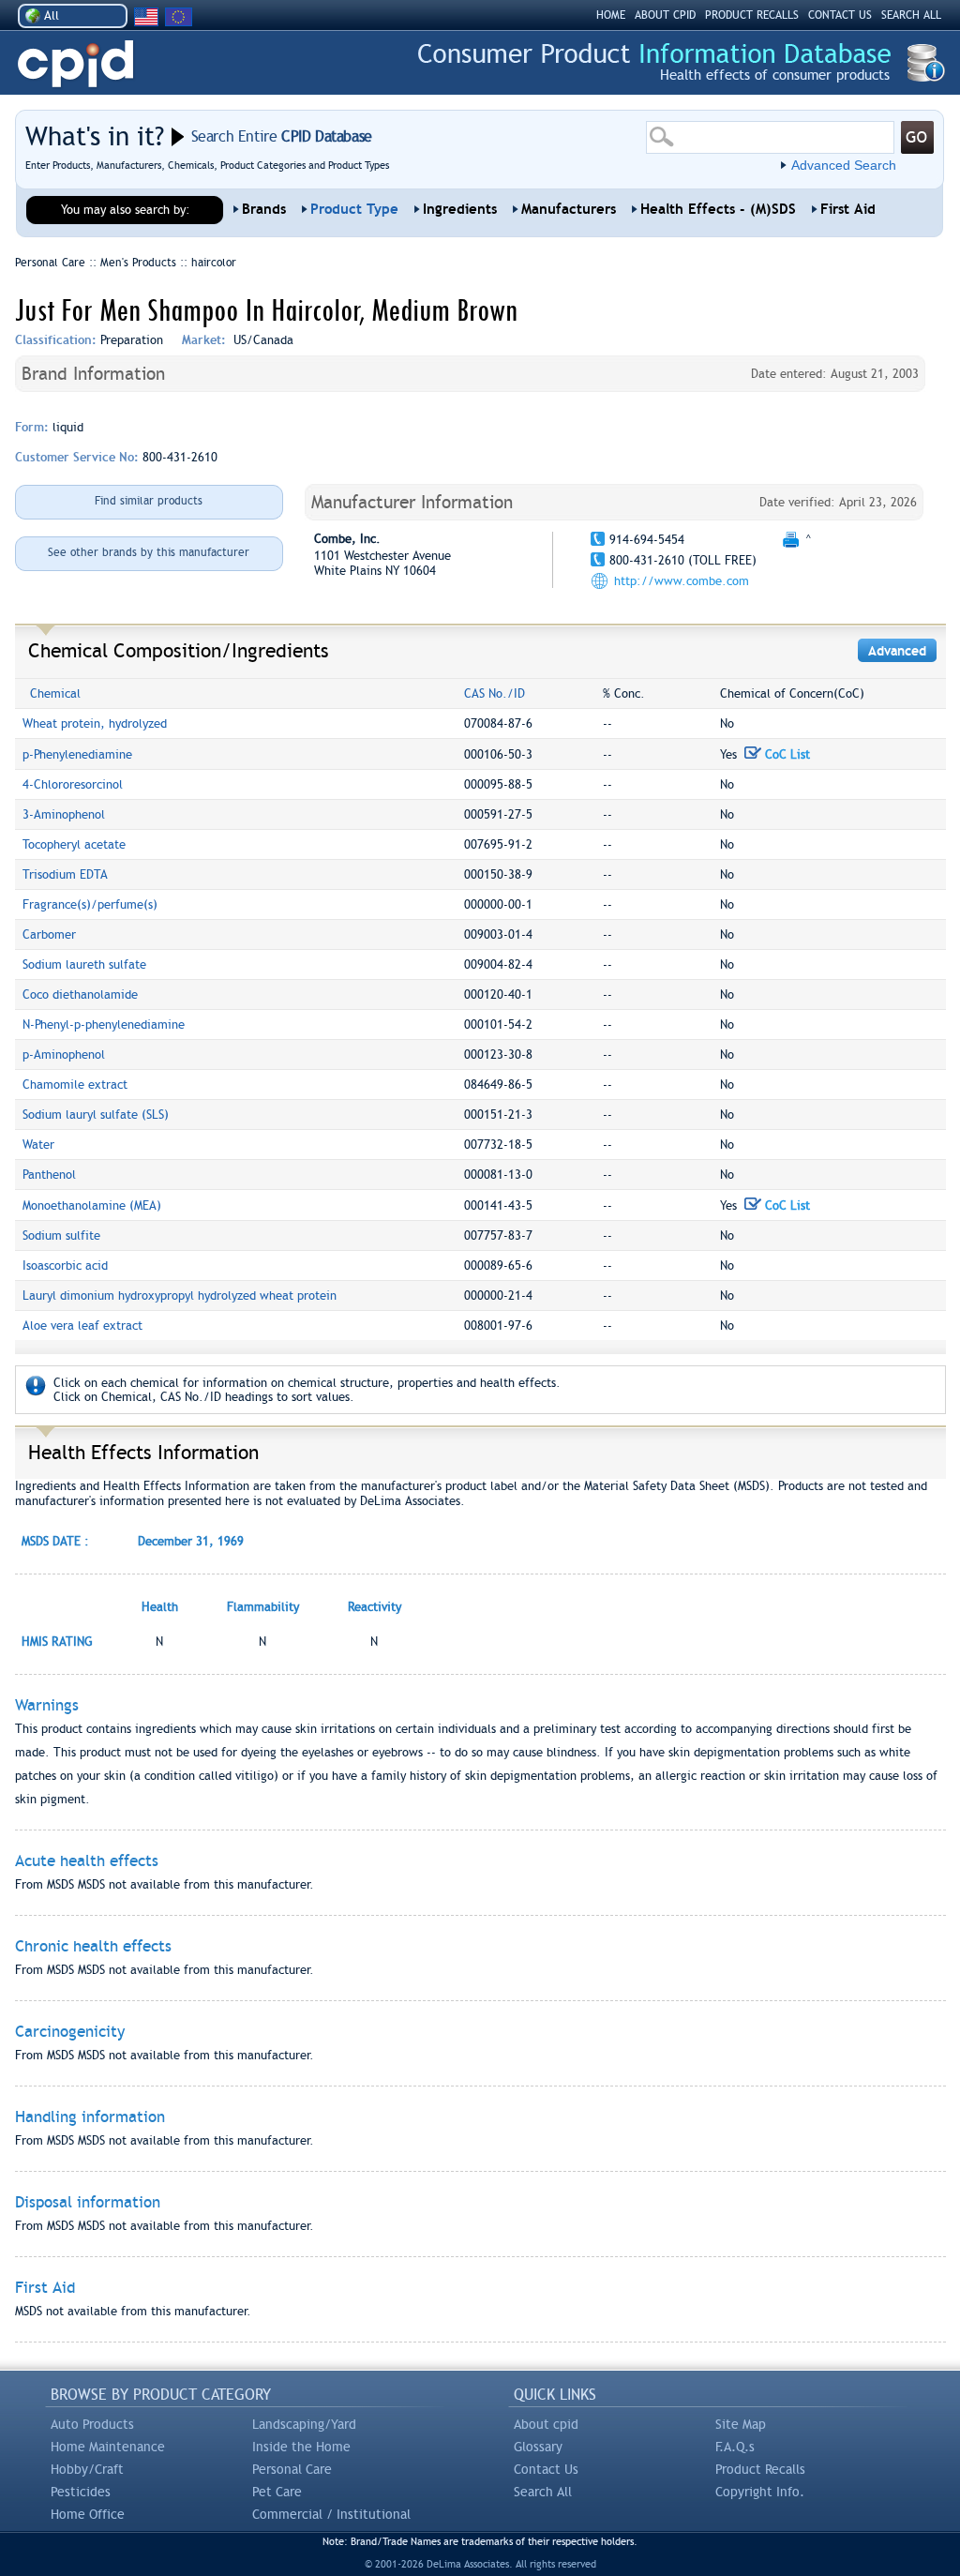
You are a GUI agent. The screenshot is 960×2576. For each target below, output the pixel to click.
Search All (543, 2492)
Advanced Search (844, 165)
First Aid (848, 209)
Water (38, 1145)
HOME (611, 15)
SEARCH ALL (911, 15)
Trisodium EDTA (65, 874)
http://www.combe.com (682, 581)
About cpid (546, 2424)
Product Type (354, 209)
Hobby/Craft (87, 2469)
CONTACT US (840, 15)
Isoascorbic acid (65, 1265)
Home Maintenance (108, 2447)
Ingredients (460, 209)
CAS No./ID (495, 693)
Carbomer (49, 934)
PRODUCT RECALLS (752, 15)
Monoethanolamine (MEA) (92, 1205)
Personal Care (292, 2469)
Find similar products (149, 501)
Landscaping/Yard (304, 2424)
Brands (264, 209)
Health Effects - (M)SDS (718, 209)
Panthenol (49, 1175)
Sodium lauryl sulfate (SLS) (96, 1115)
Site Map (741, 2424)
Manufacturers (569, 209)
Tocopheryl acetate (74, 844)
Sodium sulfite (61, 1235)
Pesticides (81, 2492)
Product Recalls (760, 2469)
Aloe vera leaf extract (82, 1326)
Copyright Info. (760, 2492)
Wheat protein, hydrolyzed (95, 723)
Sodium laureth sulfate (84, 964)
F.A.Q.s (735, 2447)
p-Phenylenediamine (77, 754)
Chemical (55, 693)
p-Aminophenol (64, 1055)
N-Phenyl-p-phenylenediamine (104, 1024)
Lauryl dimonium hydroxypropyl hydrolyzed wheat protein (180, 1296)
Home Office (88, 2514)
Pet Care (277, 2492)
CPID (75, 64)
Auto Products (92, 2424)
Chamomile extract (75, 1085)
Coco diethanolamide (80, 994)
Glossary (538, 2447)
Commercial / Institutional (331, 2514)
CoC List (786, 754)
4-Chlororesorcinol (73, 784)
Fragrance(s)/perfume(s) (90, 904)
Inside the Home (301, 2447)
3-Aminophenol (64, 814)
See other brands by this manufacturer (149, 552)
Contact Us (546, 2469)
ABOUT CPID (665, 15)
